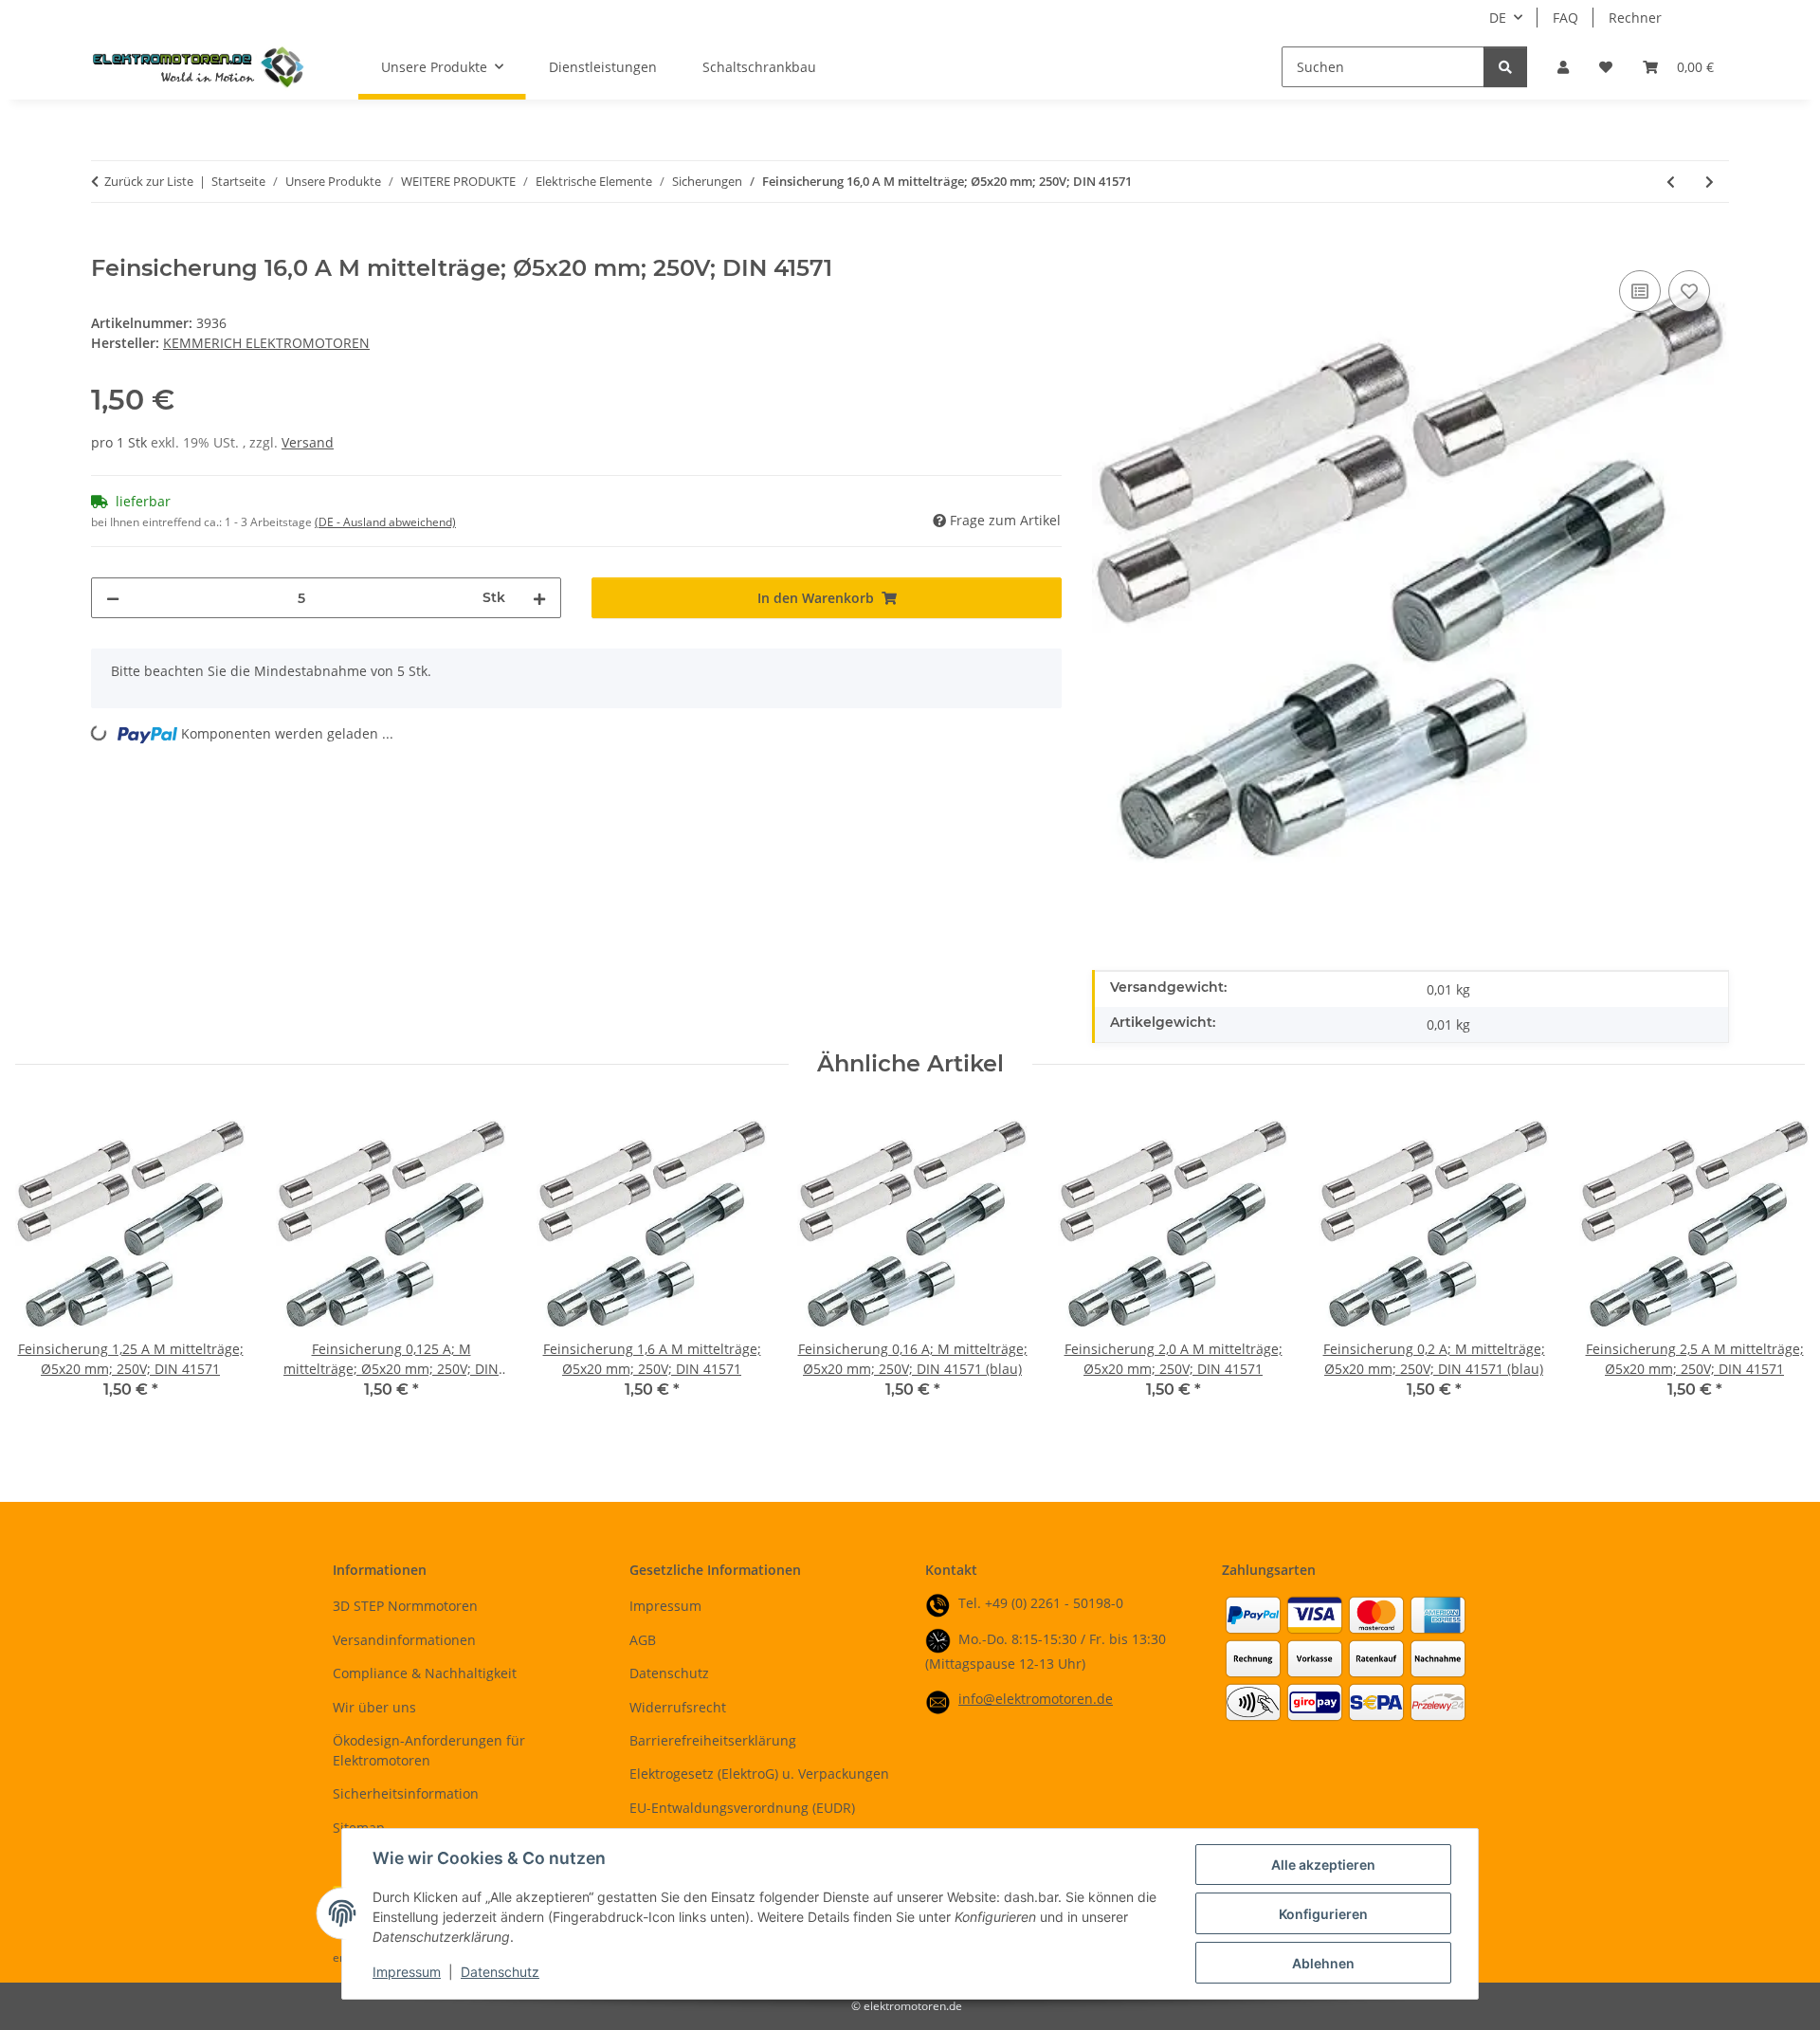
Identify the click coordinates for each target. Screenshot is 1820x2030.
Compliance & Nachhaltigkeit (425, 1673)
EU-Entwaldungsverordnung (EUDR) (742, 1808)
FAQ (1565, 18)
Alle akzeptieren (1323, 1865)
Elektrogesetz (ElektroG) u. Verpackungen (759, 1774)
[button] (1563, 67)
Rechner (1635, 18)
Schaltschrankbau (759, 67)
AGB (643, 1640)
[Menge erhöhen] (539, 598)
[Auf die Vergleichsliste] (1640, 291)
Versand (308, 442)
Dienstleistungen (603, 67)
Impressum (407, 1972)
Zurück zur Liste (149, 181)
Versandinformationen (404, 1640)
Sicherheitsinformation (406, 1793)
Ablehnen (1323, 1963)
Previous (47, 1267)
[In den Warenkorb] (106, 245)
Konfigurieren (1323, 1914)
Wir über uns (374, 1707)
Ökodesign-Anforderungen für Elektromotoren (429, 1750)
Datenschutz (500, 1972)
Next (1774, 1267)
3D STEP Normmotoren (405, 1606)
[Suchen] (1505, 67)
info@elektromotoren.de (1036, 1699)
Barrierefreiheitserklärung (713, 1740)
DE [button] (1498, 18)
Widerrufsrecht (678, 1707)
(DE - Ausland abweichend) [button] (385, 522)
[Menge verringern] (113, 598)
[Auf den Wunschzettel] (1689, 291)
